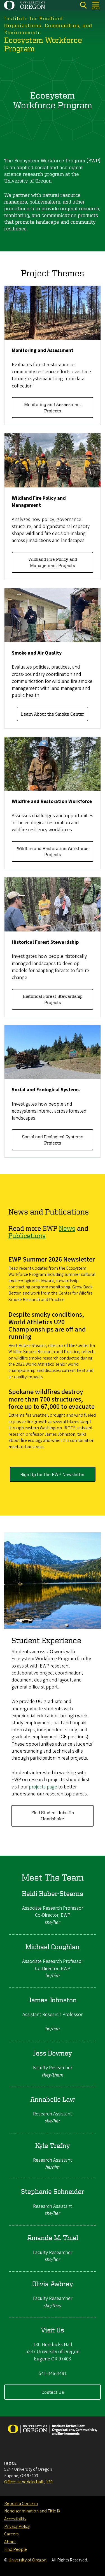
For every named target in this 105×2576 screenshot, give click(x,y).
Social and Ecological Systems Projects (53, 1140)
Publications (27, 1236)
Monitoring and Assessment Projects (53, 407)
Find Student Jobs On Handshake (53, 1816)
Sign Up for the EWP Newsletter (53, 1474)
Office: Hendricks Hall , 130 (28, 2482)
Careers (11, 2534)
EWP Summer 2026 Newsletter (52, 1259)
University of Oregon (27, 2560)
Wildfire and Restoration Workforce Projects (53, 851)
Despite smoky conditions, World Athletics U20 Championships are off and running (47, 1326)
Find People (16, 2549)
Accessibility (15, 2519)
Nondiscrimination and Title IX (32, 2511)
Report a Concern (21, 2503)
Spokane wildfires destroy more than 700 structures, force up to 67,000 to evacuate (52, 1399)
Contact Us (53, 2392)
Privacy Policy (17, 2526)
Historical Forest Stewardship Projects (53, 999)
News (67, 1228)
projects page (43, 1787)
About (10, 2542)
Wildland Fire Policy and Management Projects (53, 562)
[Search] (83, 5)
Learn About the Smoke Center (53, 714)
